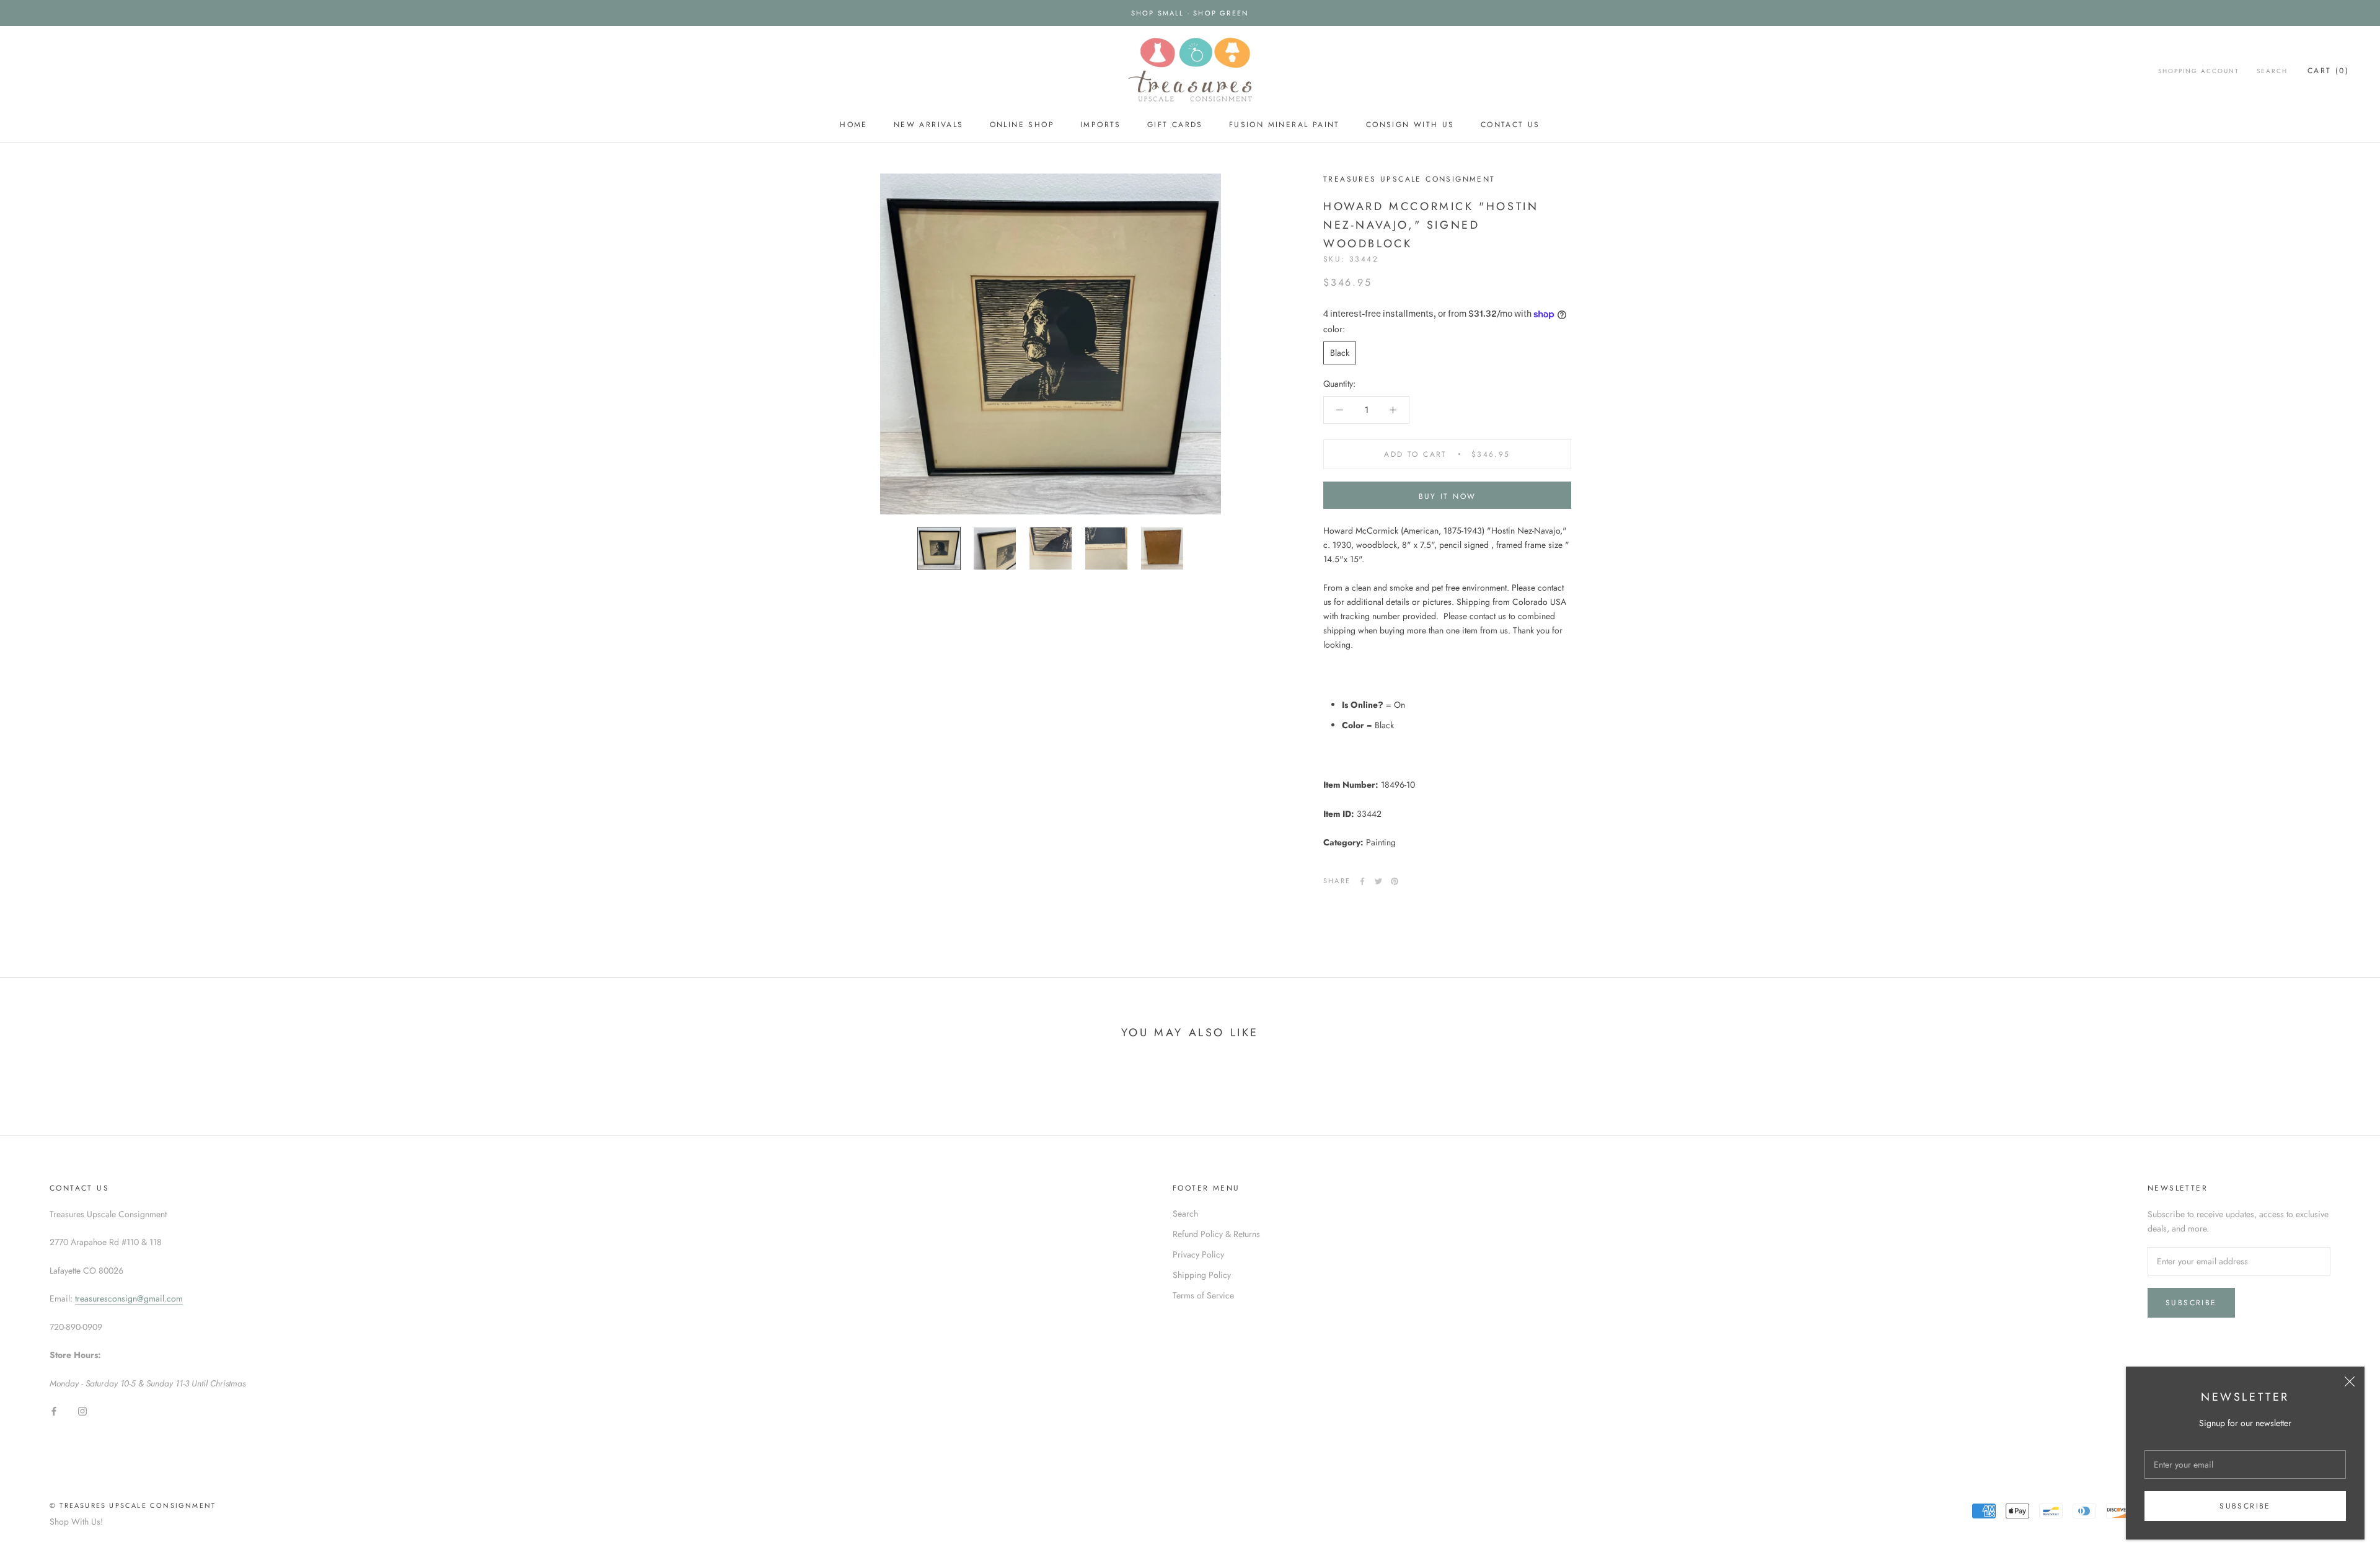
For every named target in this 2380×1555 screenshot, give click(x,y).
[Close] (2350, 1381)
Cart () (2328, 71)
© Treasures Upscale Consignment (133, 1505)
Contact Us (1510, 125)
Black (1340, 353)
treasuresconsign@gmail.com (129, 1298)
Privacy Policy (1198, 1254)
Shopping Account (2199, 71)
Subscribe (2245, 1506)
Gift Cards (1175, 125)
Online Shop (1022, 125)
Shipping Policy (1202, 1275)
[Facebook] (1362, 881)
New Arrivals (929, 125)
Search (2272, 71)
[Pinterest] (1395, 881)
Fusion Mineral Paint (1285, 125)
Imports (1101, 125)
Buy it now (1448, 496)
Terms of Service (1203, 1295)
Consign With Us (1410, 125)
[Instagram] (82, 1410)
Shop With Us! (76, 1522)
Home (854, 125)
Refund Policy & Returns (1216, 1234)
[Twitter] (1378, 881)
